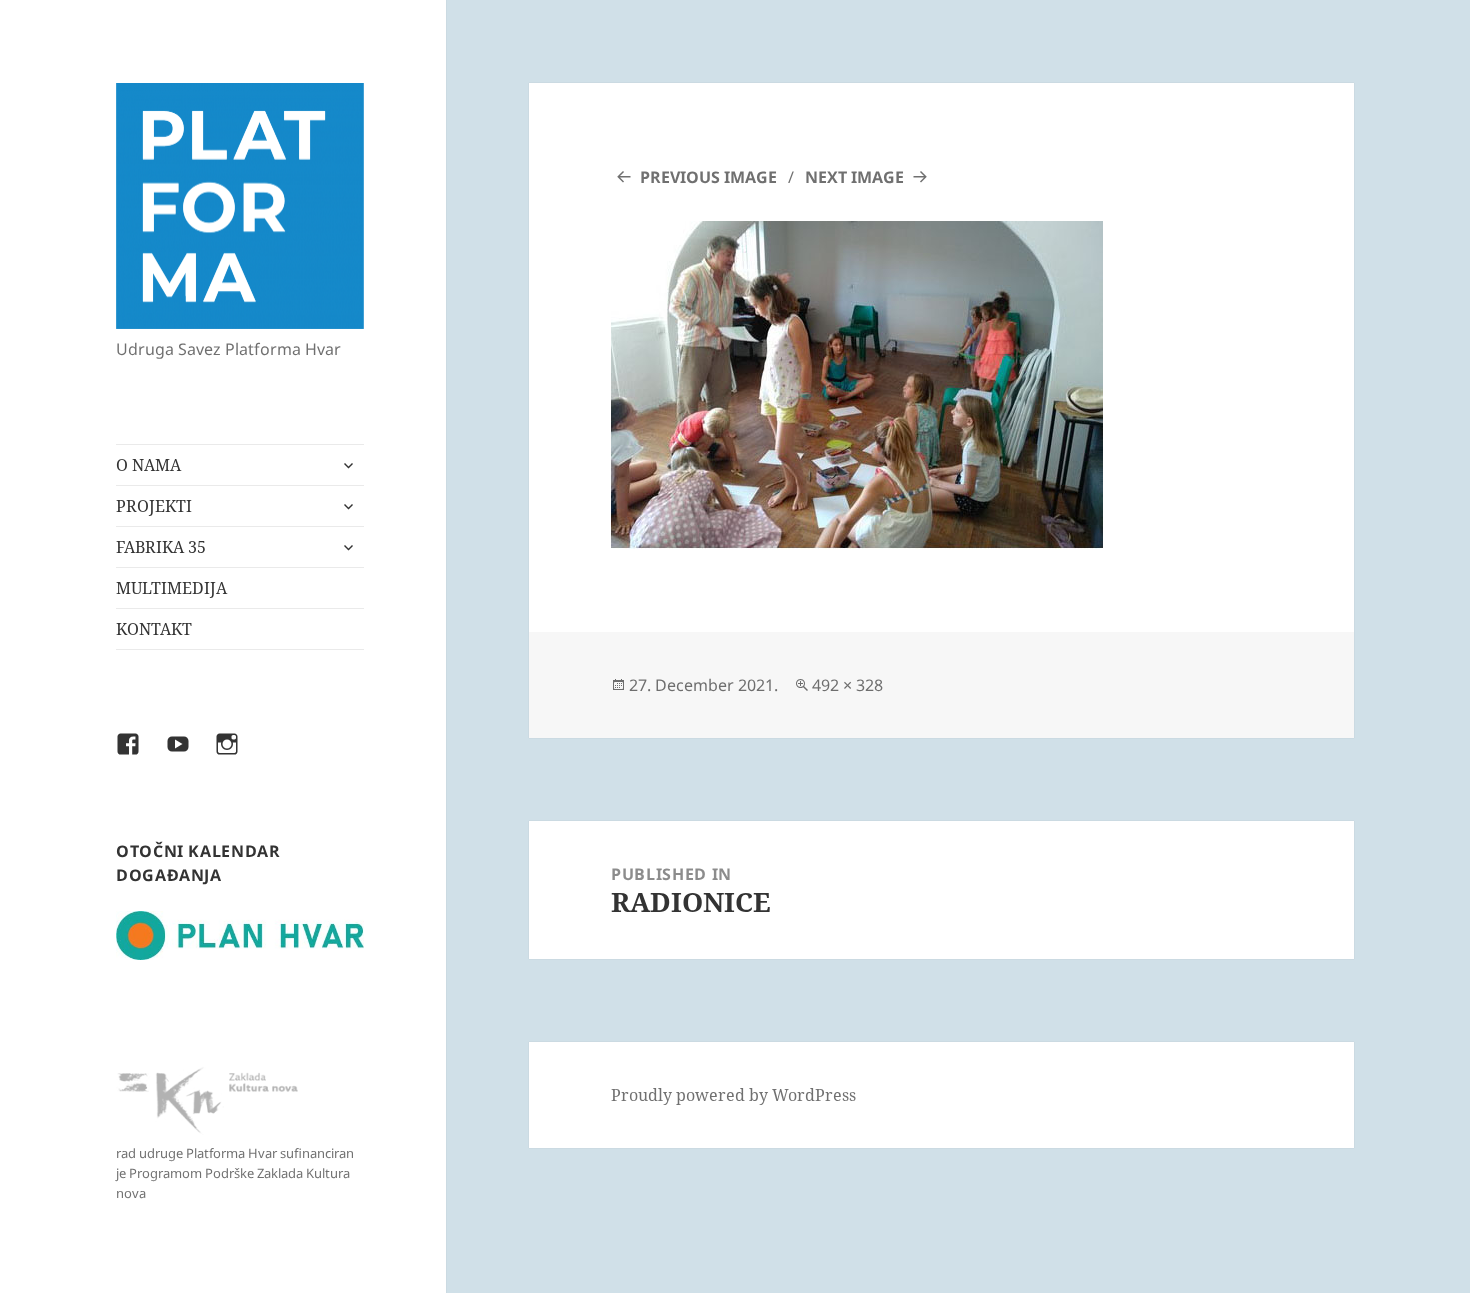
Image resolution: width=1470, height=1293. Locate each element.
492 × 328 (847, 685)
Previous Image (708, 177)
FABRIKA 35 (161, 547)
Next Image (854, 177)
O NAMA (148, 465)
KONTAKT (154, 629)
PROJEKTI (154, 506)
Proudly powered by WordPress (733, 1095)
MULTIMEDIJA (171, 588)
